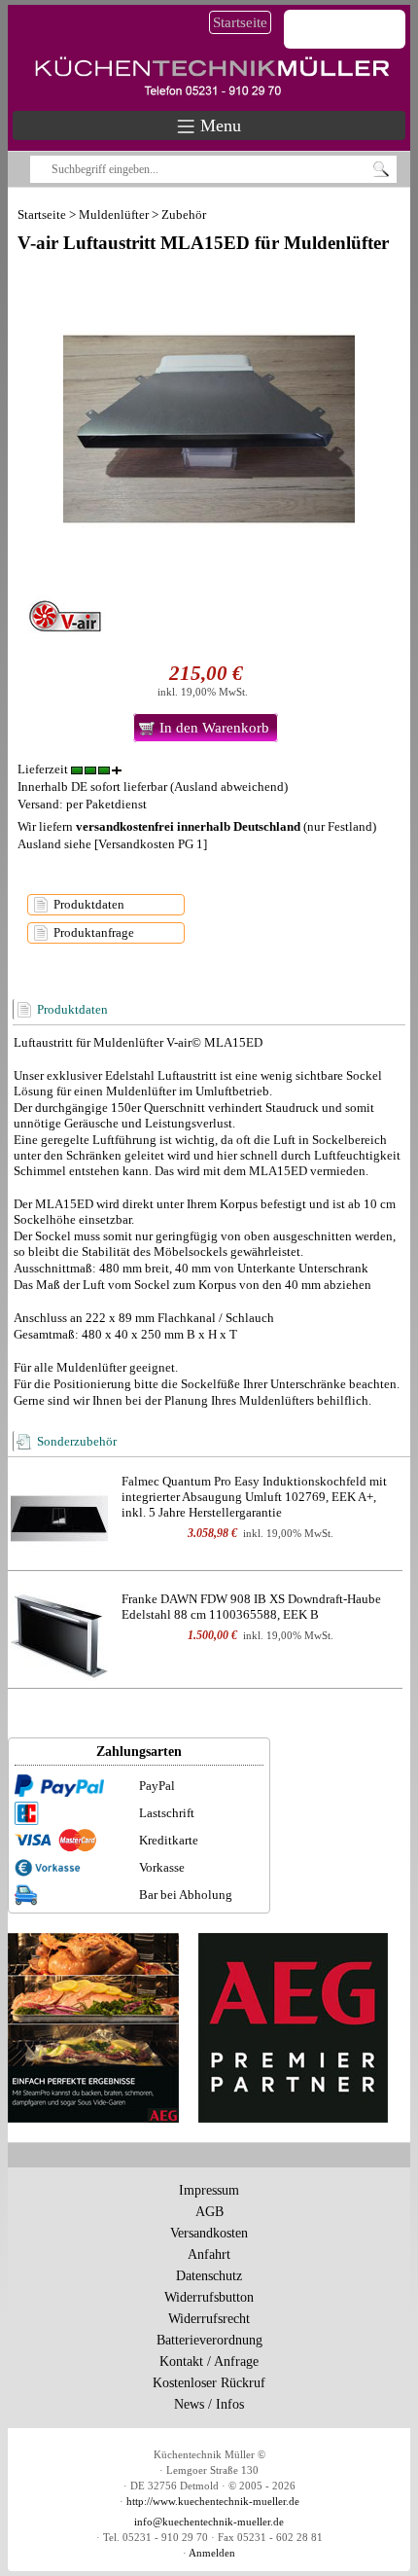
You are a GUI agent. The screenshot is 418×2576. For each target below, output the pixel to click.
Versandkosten (209, 2233)
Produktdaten (89, 904)
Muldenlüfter (114, 215)
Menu (218, 125)
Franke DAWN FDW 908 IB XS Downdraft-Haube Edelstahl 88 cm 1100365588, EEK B (251, 1607)
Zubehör (184, 215)
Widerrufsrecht (209, 2319)
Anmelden (212, 2553)
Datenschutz (209, 2276)
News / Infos (209, 2404)
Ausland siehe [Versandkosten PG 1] (112, 844)
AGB (209, 2212)
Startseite (240, 22)
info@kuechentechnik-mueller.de (209, 2522)
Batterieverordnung (209, 2340)
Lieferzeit (44, 769)
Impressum (209, 2190)
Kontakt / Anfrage (209, 2361)
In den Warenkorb (214, 728)
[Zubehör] (59, 1517)
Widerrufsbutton (209, 2297)
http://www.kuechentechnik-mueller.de (213, 2502)
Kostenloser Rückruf (209, 2383)
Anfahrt (209, 2254)
